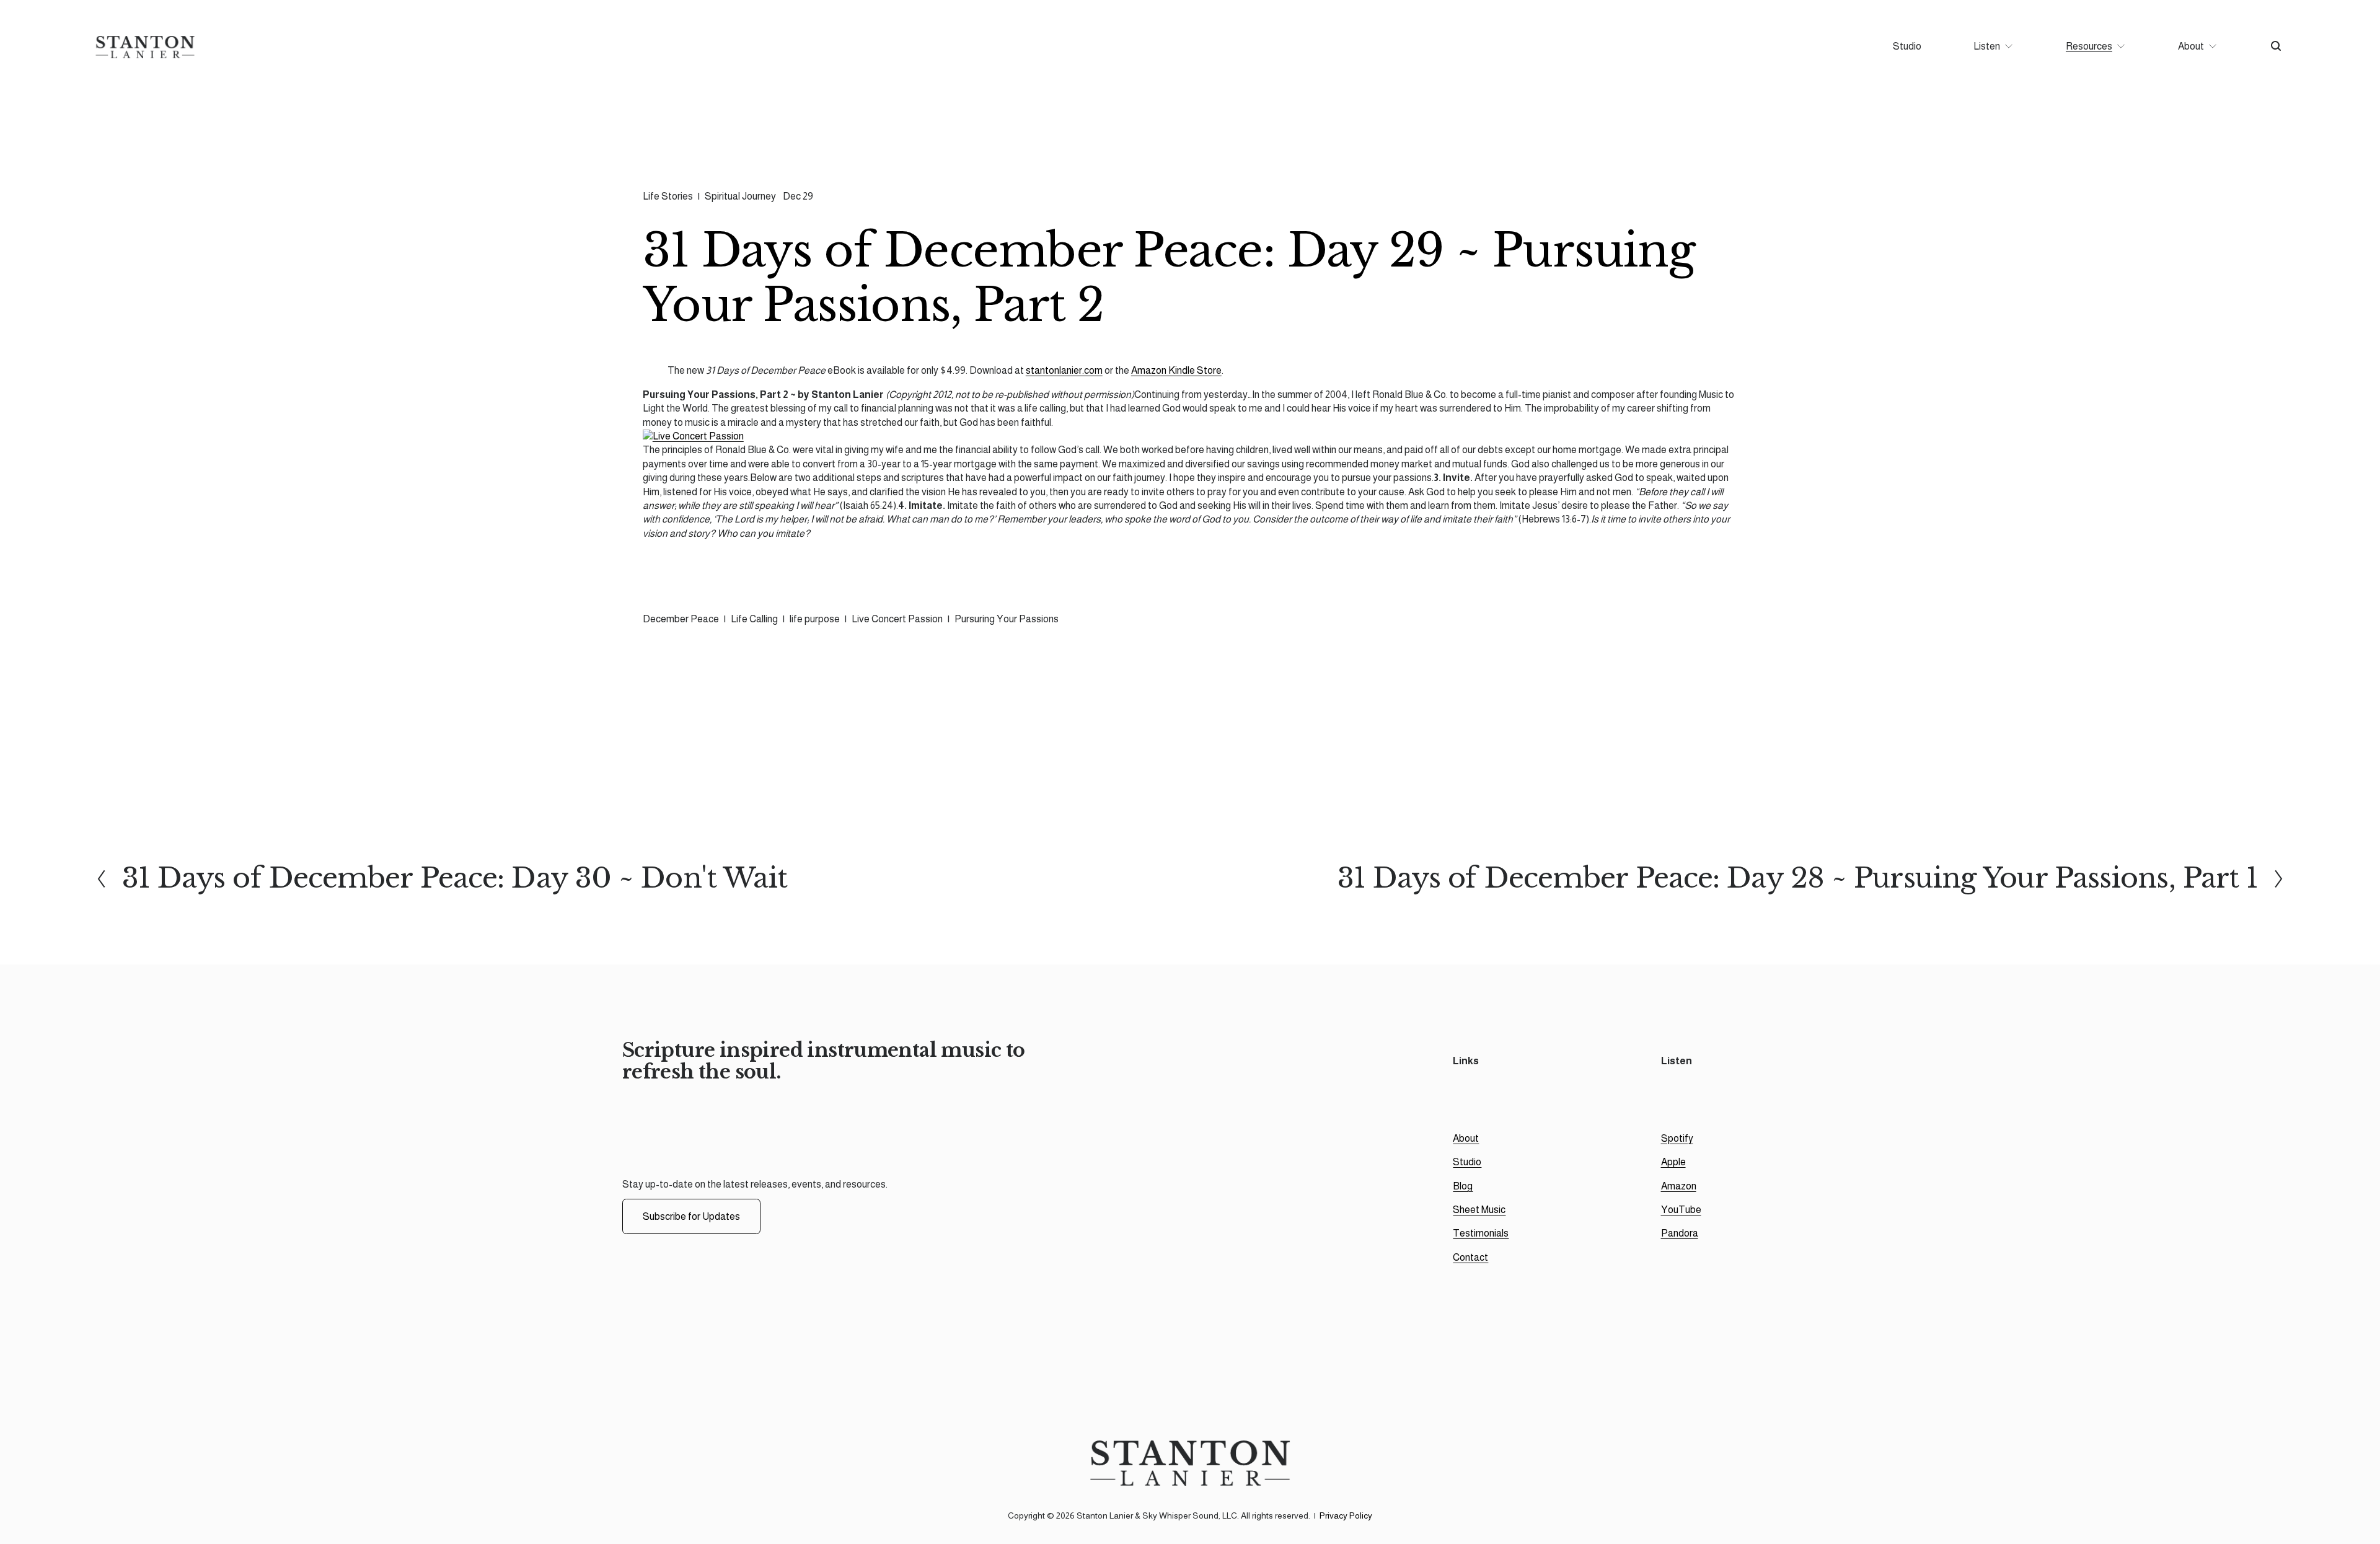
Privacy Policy (1346, 1515)
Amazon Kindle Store (1176, 370)
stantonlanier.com (1064, 370)
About (1466, 1138)
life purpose (815, 619)
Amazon (1679, 1186)
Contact (1470, 1257)
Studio (1907, 46)
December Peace (681, 619)
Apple (1673, 1162)
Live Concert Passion (897, 619)
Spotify (1677, 1138)
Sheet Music (1479, 1210)
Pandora (1680, 1233)
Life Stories (668, 196)
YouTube (1681, 1210)
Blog (1463, 1186)
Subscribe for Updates (691, 1216)
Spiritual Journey (740, 196)
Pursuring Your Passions (1007, 619)
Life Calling (754, 619)
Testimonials (1481, 1233)
